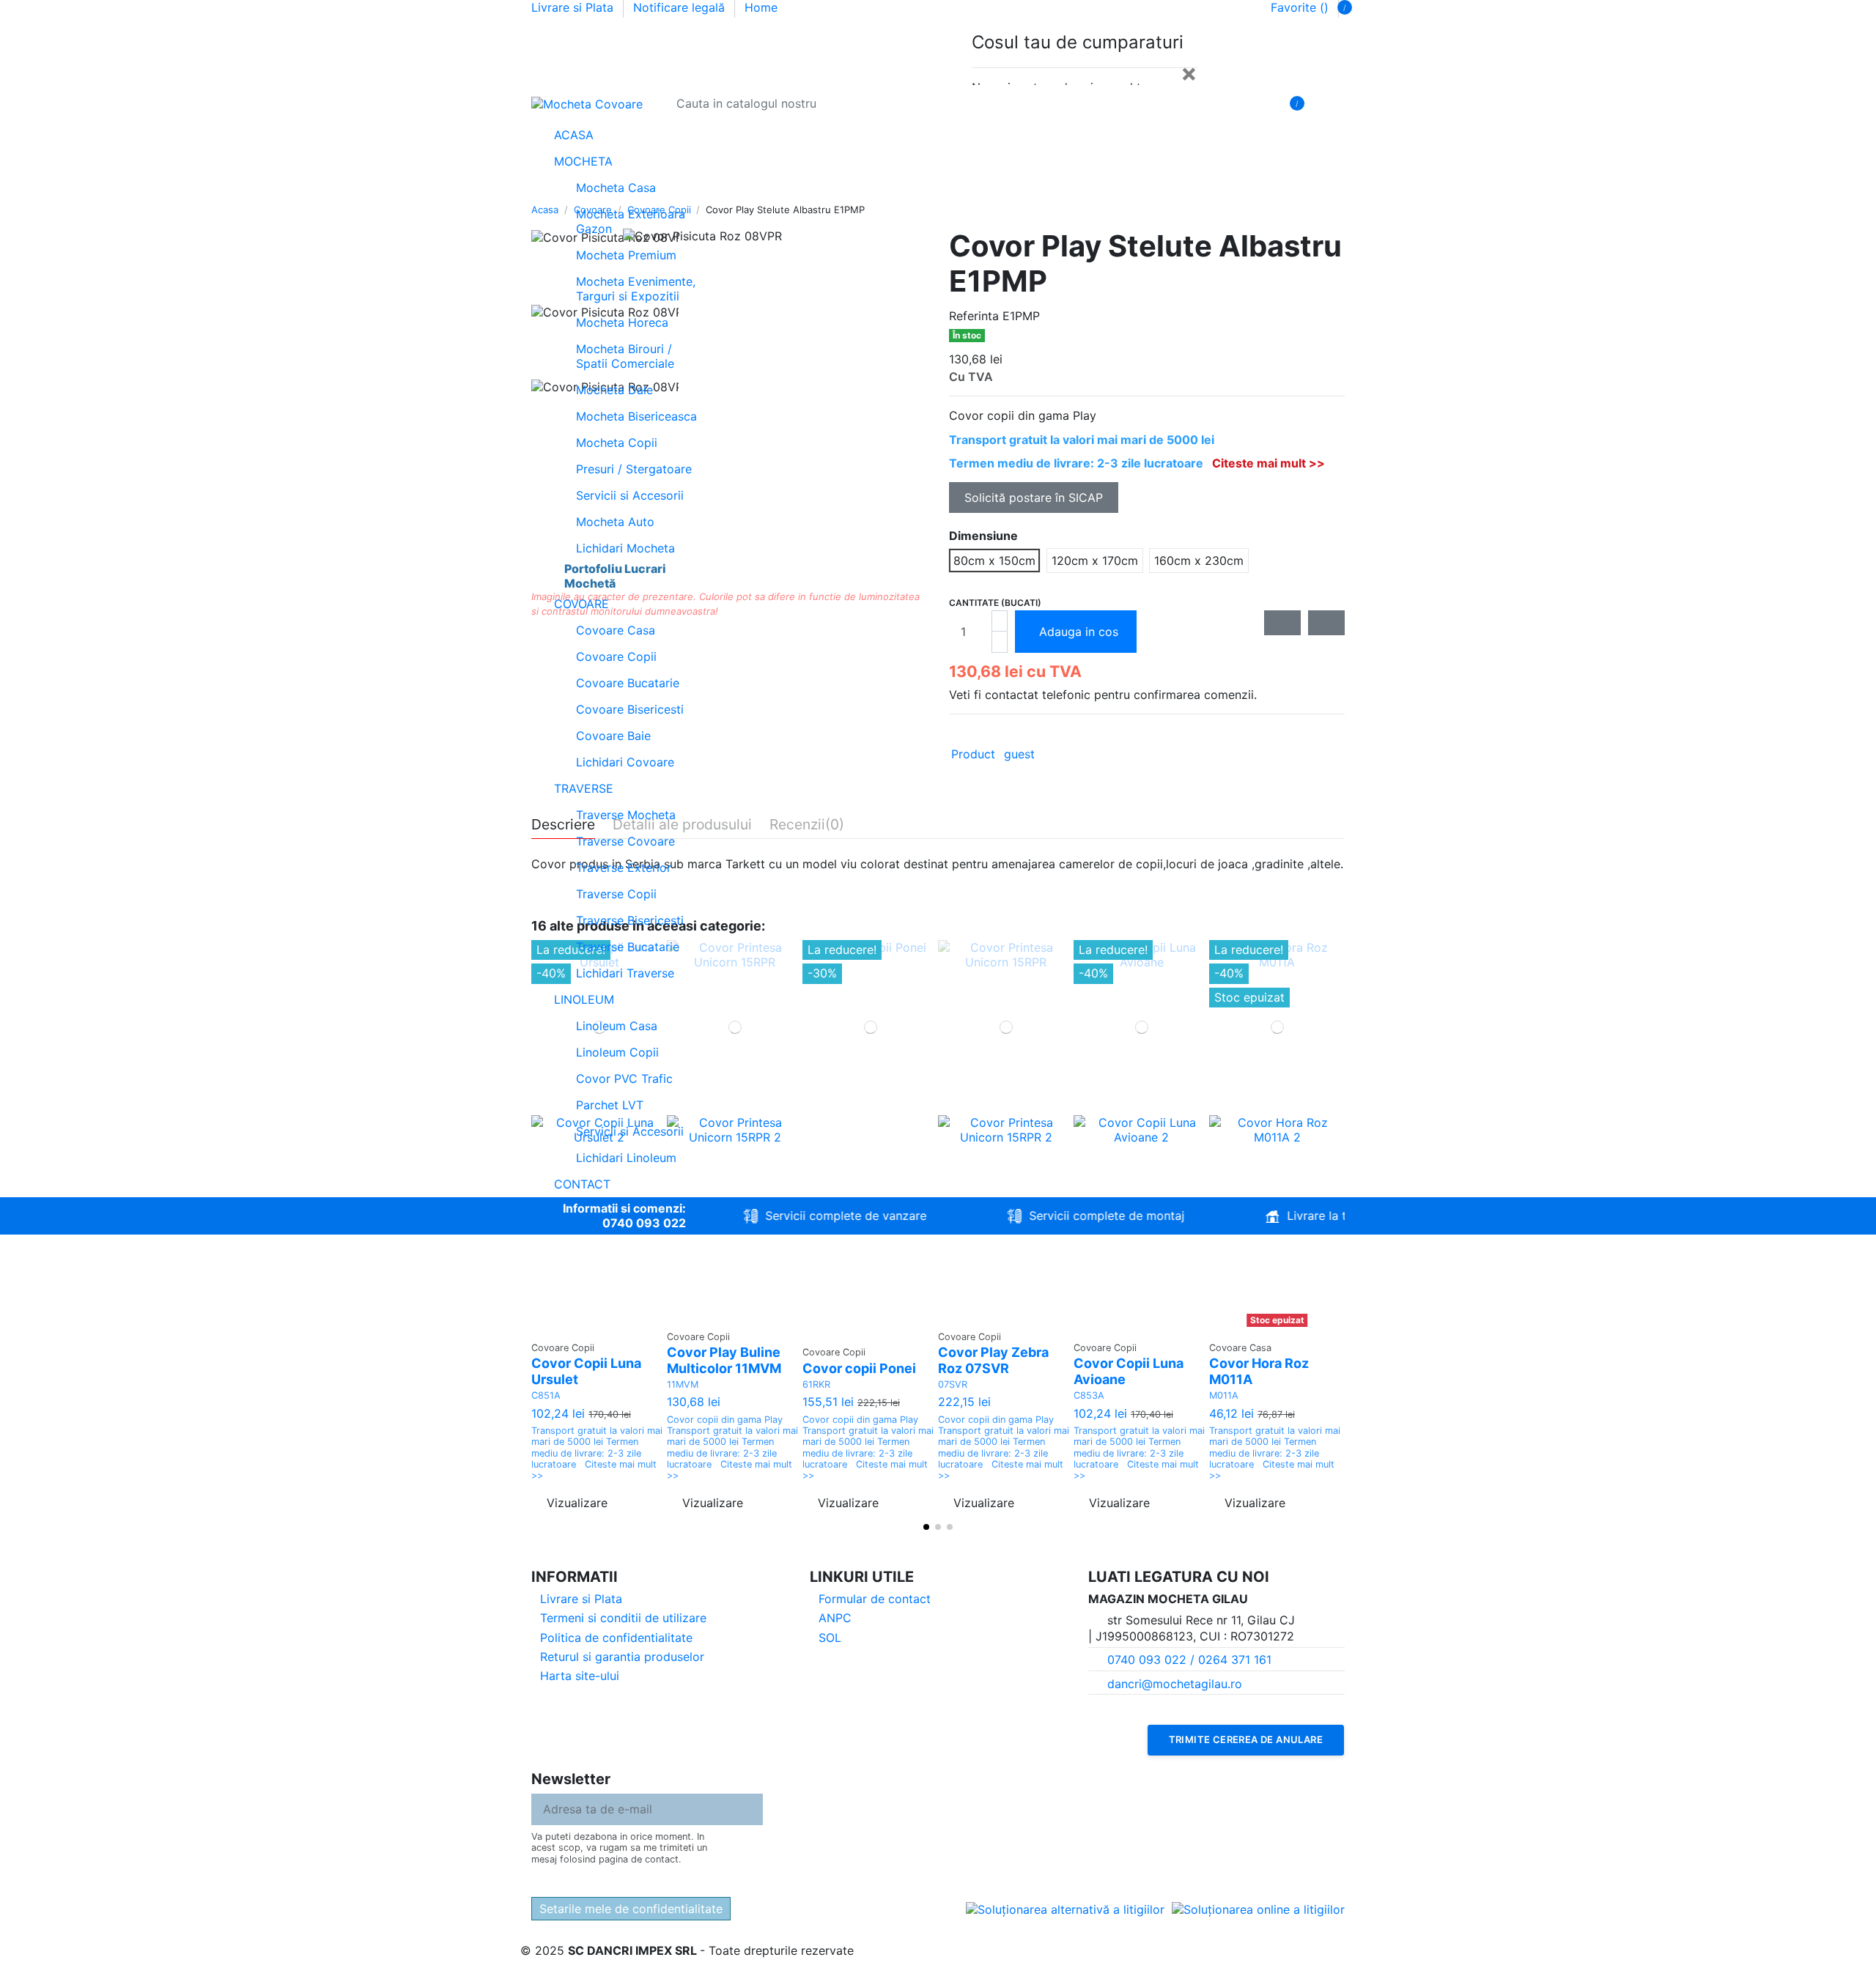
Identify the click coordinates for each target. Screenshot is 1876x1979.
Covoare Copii (616, 656)
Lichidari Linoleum (626, 1158)
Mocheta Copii (617, 443)
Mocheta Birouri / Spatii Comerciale (625, 356)
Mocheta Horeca (622, 322)
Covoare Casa (616, 630)
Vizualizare (577, 1503)
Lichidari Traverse (625, 973)
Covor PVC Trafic (624, 1079)
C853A (1089, 1395)
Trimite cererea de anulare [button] (1246, 1739)
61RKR (816, 1384)
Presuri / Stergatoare (634, 469)
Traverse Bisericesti (630, 920)
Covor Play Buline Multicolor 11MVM (724, 1360)
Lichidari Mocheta (625, 548)
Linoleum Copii (617, 1052)
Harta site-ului (580, 1676)
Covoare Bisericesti (630, 709)
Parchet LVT (610, 1105)
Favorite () (1300, 7)
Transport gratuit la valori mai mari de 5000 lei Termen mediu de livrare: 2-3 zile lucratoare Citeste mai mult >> (597, 1453)
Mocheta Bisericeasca (636, 416)
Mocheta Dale (614, 390)
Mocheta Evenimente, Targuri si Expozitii (636, 289)
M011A (1224, 1395)
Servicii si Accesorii (630, 495)
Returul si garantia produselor (622, 1657)
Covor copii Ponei (859, 1368)
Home (761, 7)
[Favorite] (1334, 103)
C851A (546, 1395)
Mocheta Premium (626, 255)
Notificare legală (681, 7)
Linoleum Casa (617, 1026)
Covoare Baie (613, 736)
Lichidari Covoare (625, 762)
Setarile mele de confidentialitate (631, 1909)
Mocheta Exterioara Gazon (631, 221)
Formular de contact (875, 1599)
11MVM (683, 1384)
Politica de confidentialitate (616, 1638)
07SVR (953, 1384)
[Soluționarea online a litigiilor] (1258, 1909)
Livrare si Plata (574, 7)
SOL (830, 1638)
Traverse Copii (616, 894)
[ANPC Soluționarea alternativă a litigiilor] (1065, 1909)
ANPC (835, 1618)
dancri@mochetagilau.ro (1175, 1684)
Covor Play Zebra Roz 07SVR (993, 1360)
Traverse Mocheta (626, 815)
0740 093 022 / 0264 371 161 (1189, 1660)
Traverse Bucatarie (628, 947)
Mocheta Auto (615, 522)
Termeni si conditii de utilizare (623, 1618)
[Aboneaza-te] (751, 1809)
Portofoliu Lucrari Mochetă (615, 576)
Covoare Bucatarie (628, 683)
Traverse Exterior (624, 868)
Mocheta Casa (616, 188)
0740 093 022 (644, 1223)
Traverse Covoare (625, 841)
